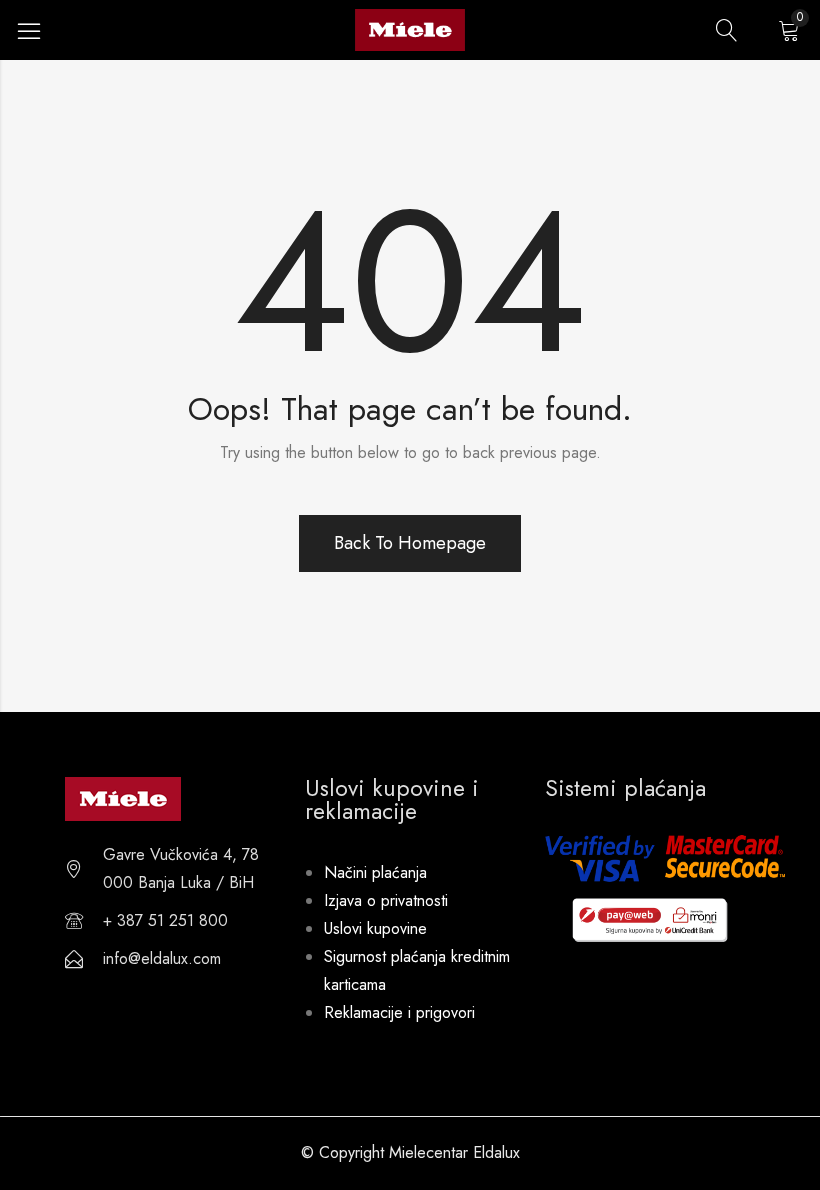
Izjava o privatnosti (386, 900)
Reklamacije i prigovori (399, 1012)
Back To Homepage (410, 543)
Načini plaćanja (375, 872)
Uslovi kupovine (375, 928)
